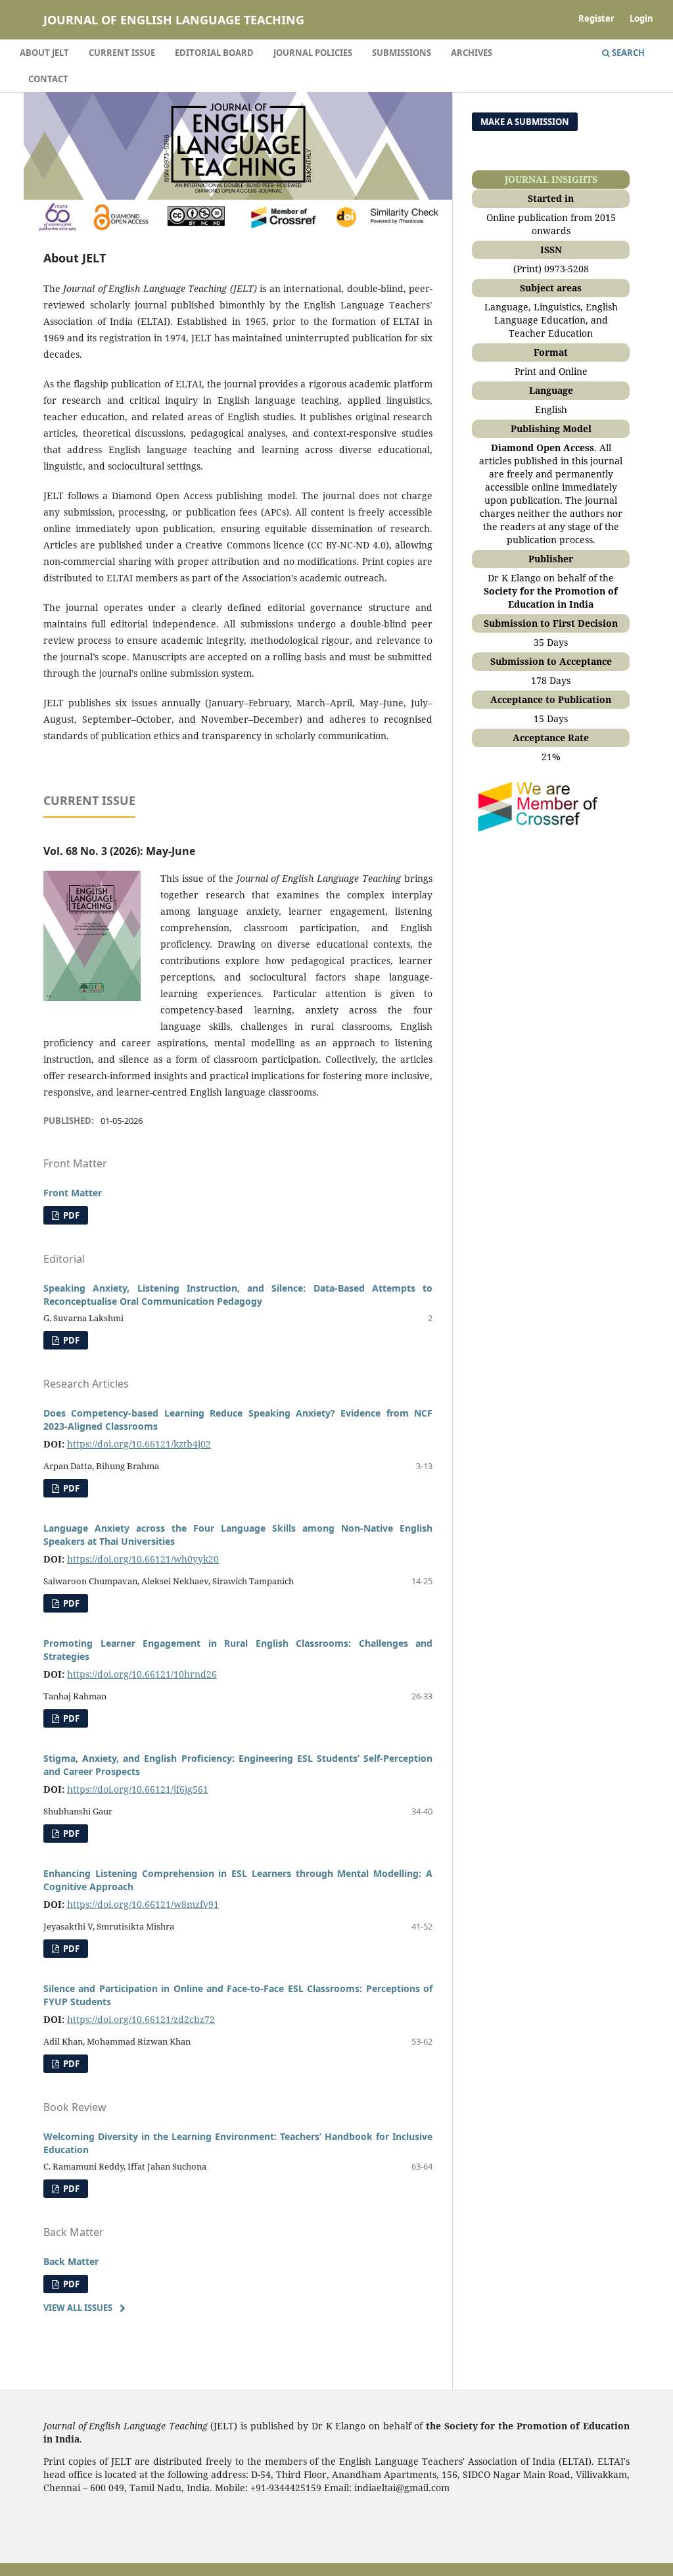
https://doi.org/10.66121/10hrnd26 (142, 1674)
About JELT (44, 53)
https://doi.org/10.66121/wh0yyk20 (143, 1559)
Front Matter (73, 1193)
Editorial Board (214, 53)
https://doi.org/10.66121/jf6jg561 (138, 1789)
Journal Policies (313, 53)
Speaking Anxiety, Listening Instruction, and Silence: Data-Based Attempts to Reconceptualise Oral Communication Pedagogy (238, 1295)
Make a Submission (525, 122)
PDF (70, 1215)
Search (627, 53)
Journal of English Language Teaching (174, 20)
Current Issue (122, 53)
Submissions (402, 53)
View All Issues (78, 2308)
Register (596, 18)
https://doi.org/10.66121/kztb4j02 (139, 1444)
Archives (472, 53)
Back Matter (71, 2261)
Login (641, 18)
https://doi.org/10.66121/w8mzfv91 (143, 1904)
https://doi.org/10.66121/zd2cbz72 (141, 2019)
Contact (48, 79)
